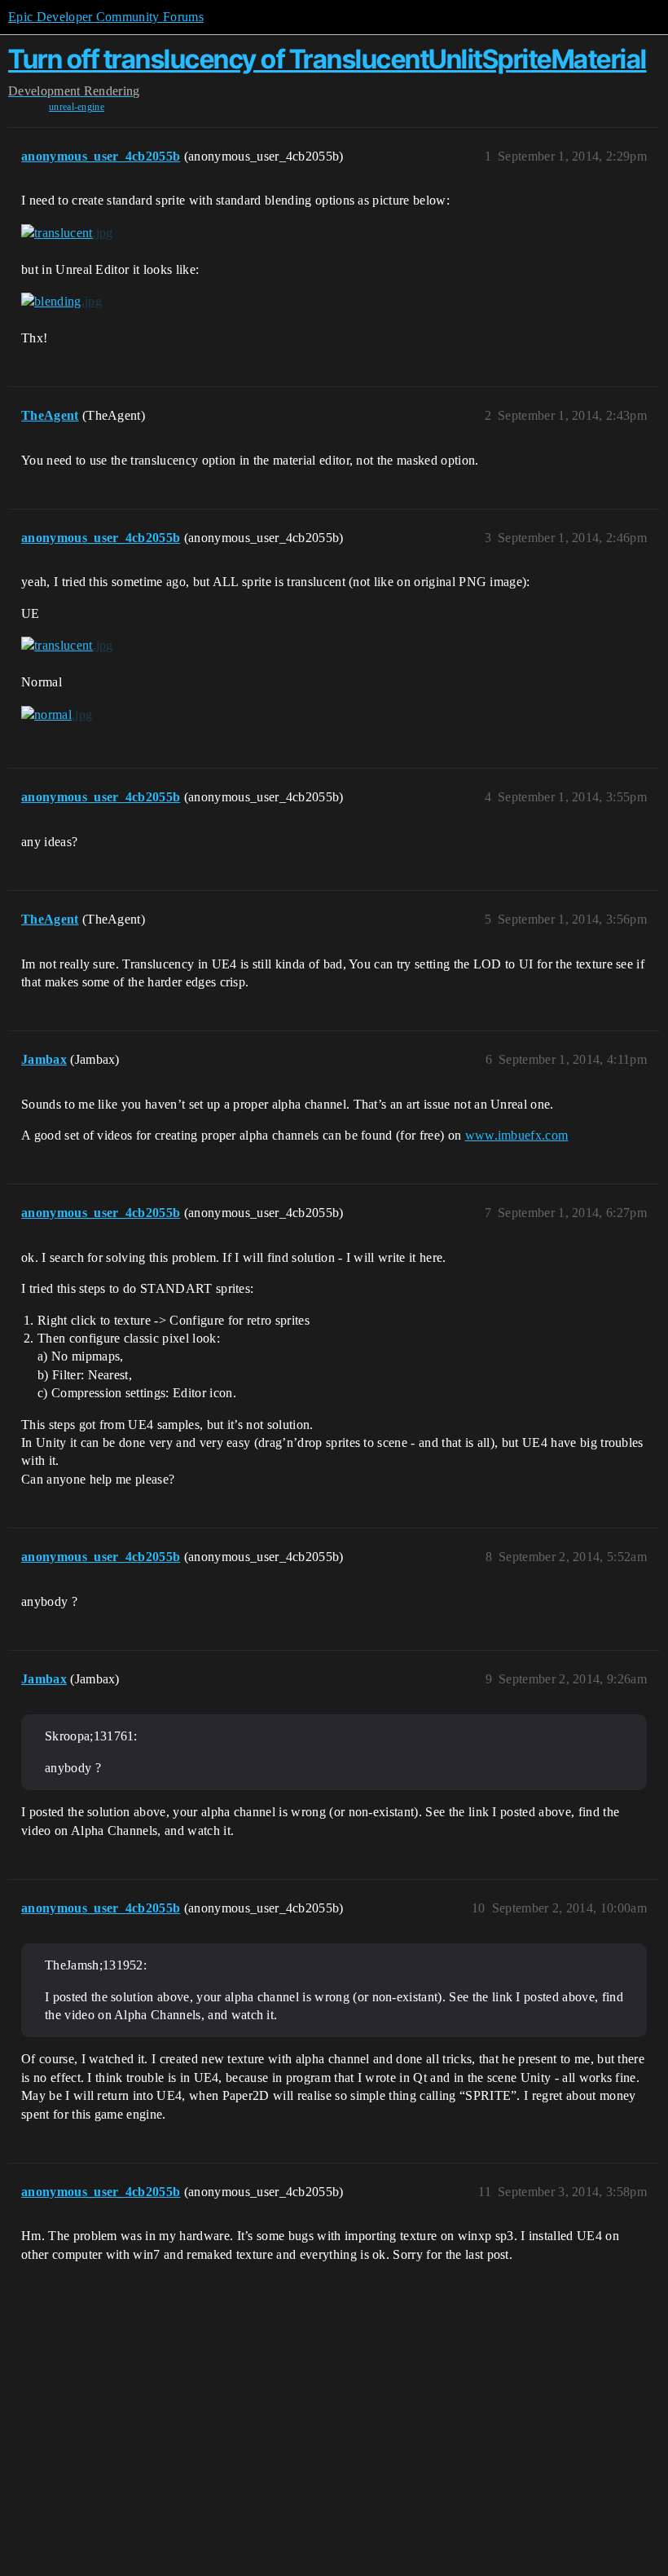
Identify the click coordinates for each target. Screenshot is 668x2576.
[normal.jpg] (57, 714)
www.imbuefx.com (517, 1135)
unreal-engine (77, 107)
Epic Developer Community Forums (106, 17)
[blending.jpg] (62, 302)
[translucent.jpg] (67, 233)
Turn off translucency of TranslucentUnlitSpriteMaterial (327, 59)
